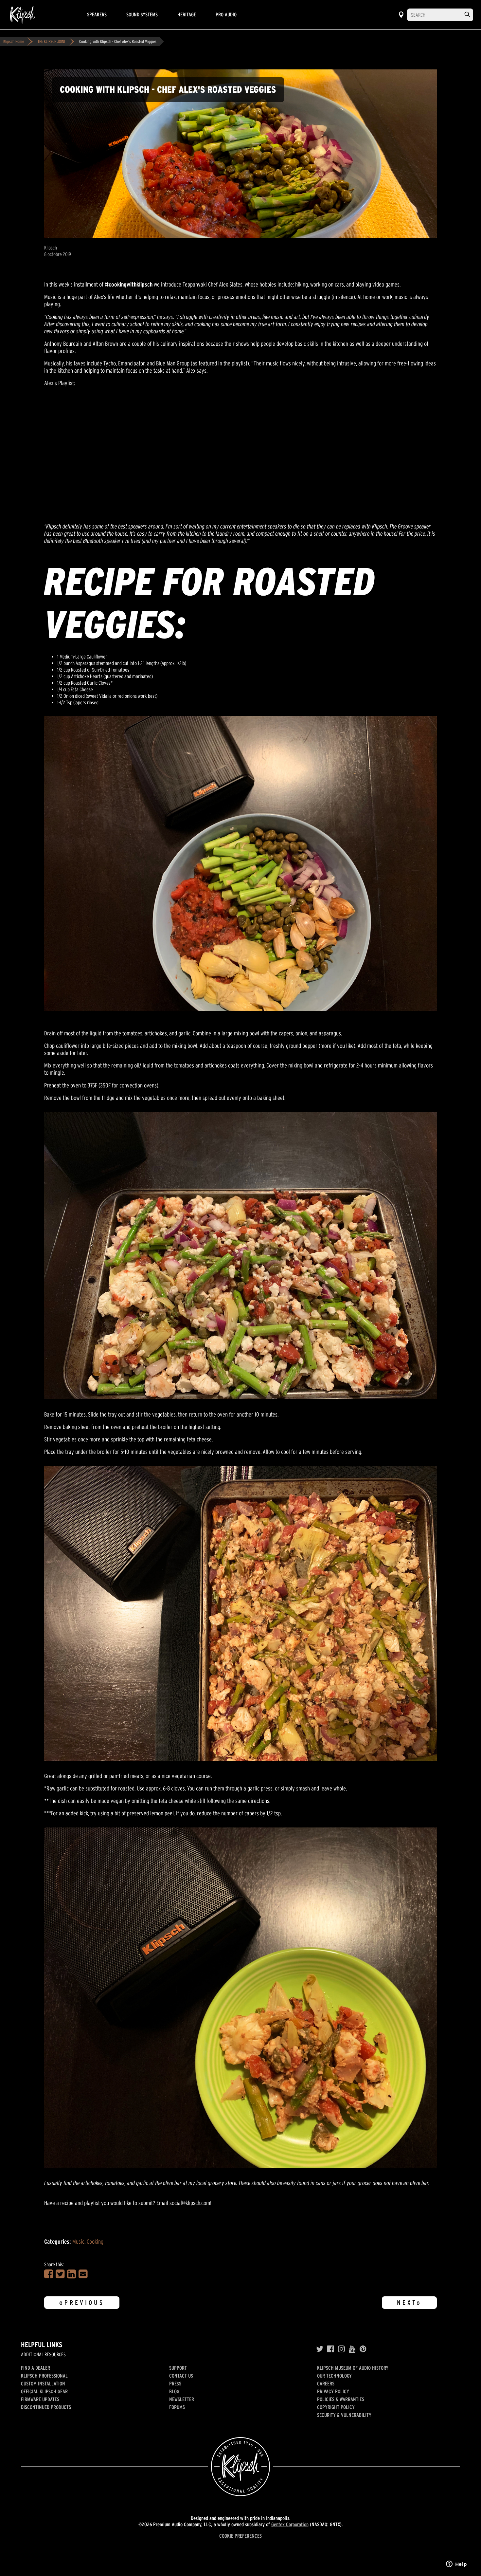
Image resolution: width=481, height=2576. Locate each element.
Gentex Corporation (290, 2524)
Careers (326, 2383)
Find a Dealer (36, 2368)
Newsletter (182, 2399)
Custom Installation (43, 2383)
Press (175, 2383)
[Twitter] (320, 2349)
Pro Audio (226, 14)
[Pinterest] (363, 2349)
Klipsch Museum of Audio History (353, 2368)
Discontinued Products (46, 2407)
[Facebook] (331, 2349)
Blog (174, 2391)
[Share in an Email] (83, 2274)
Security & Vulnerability (344, 2415)
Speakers (97, 14)
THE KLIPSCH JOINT (52, 41)
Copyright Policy (336, 2407)
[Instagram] (341, 2349)
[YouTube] (352, 2349)
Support (178, 2368)
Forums (177, 2407)
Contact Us (181, 2376)
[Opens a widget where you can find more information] (456, 2565)
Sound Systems (142, 14)
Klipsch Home (14, 41)
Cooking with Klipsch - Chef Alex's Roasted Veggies (118, 41)
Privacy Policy (333, 2391)
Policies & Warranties (341, 2399)
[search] (467, 15)
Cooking (95, 2242)
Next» (409, 2303)
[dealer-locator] (401, 15)
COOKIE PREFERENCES (240, 2536)
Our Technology (334, 2376)
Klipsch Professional (44, 2376)
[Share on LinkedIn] (71, 2274)
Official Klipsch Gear (44, 2391)
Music (78, 2242)
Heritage (187, 14)
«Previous (82, 2303)
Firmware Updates (40, 2399)
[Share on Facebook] (49, 2274)
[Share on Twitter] (60, 2274)
